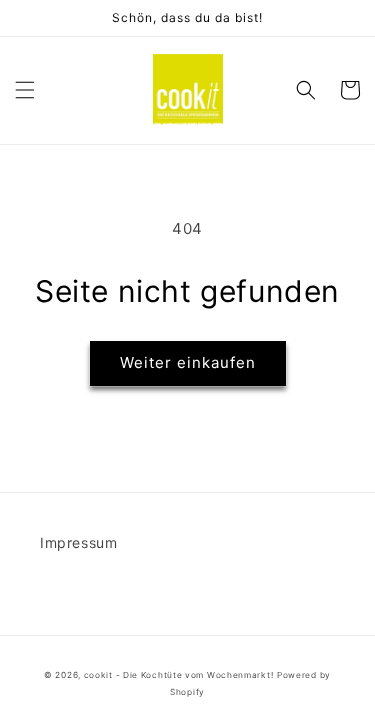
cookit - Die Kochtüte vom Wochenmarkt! (179, 675)
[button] (25, 90)
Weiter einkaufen (188, 362)
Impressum (78, 542)
